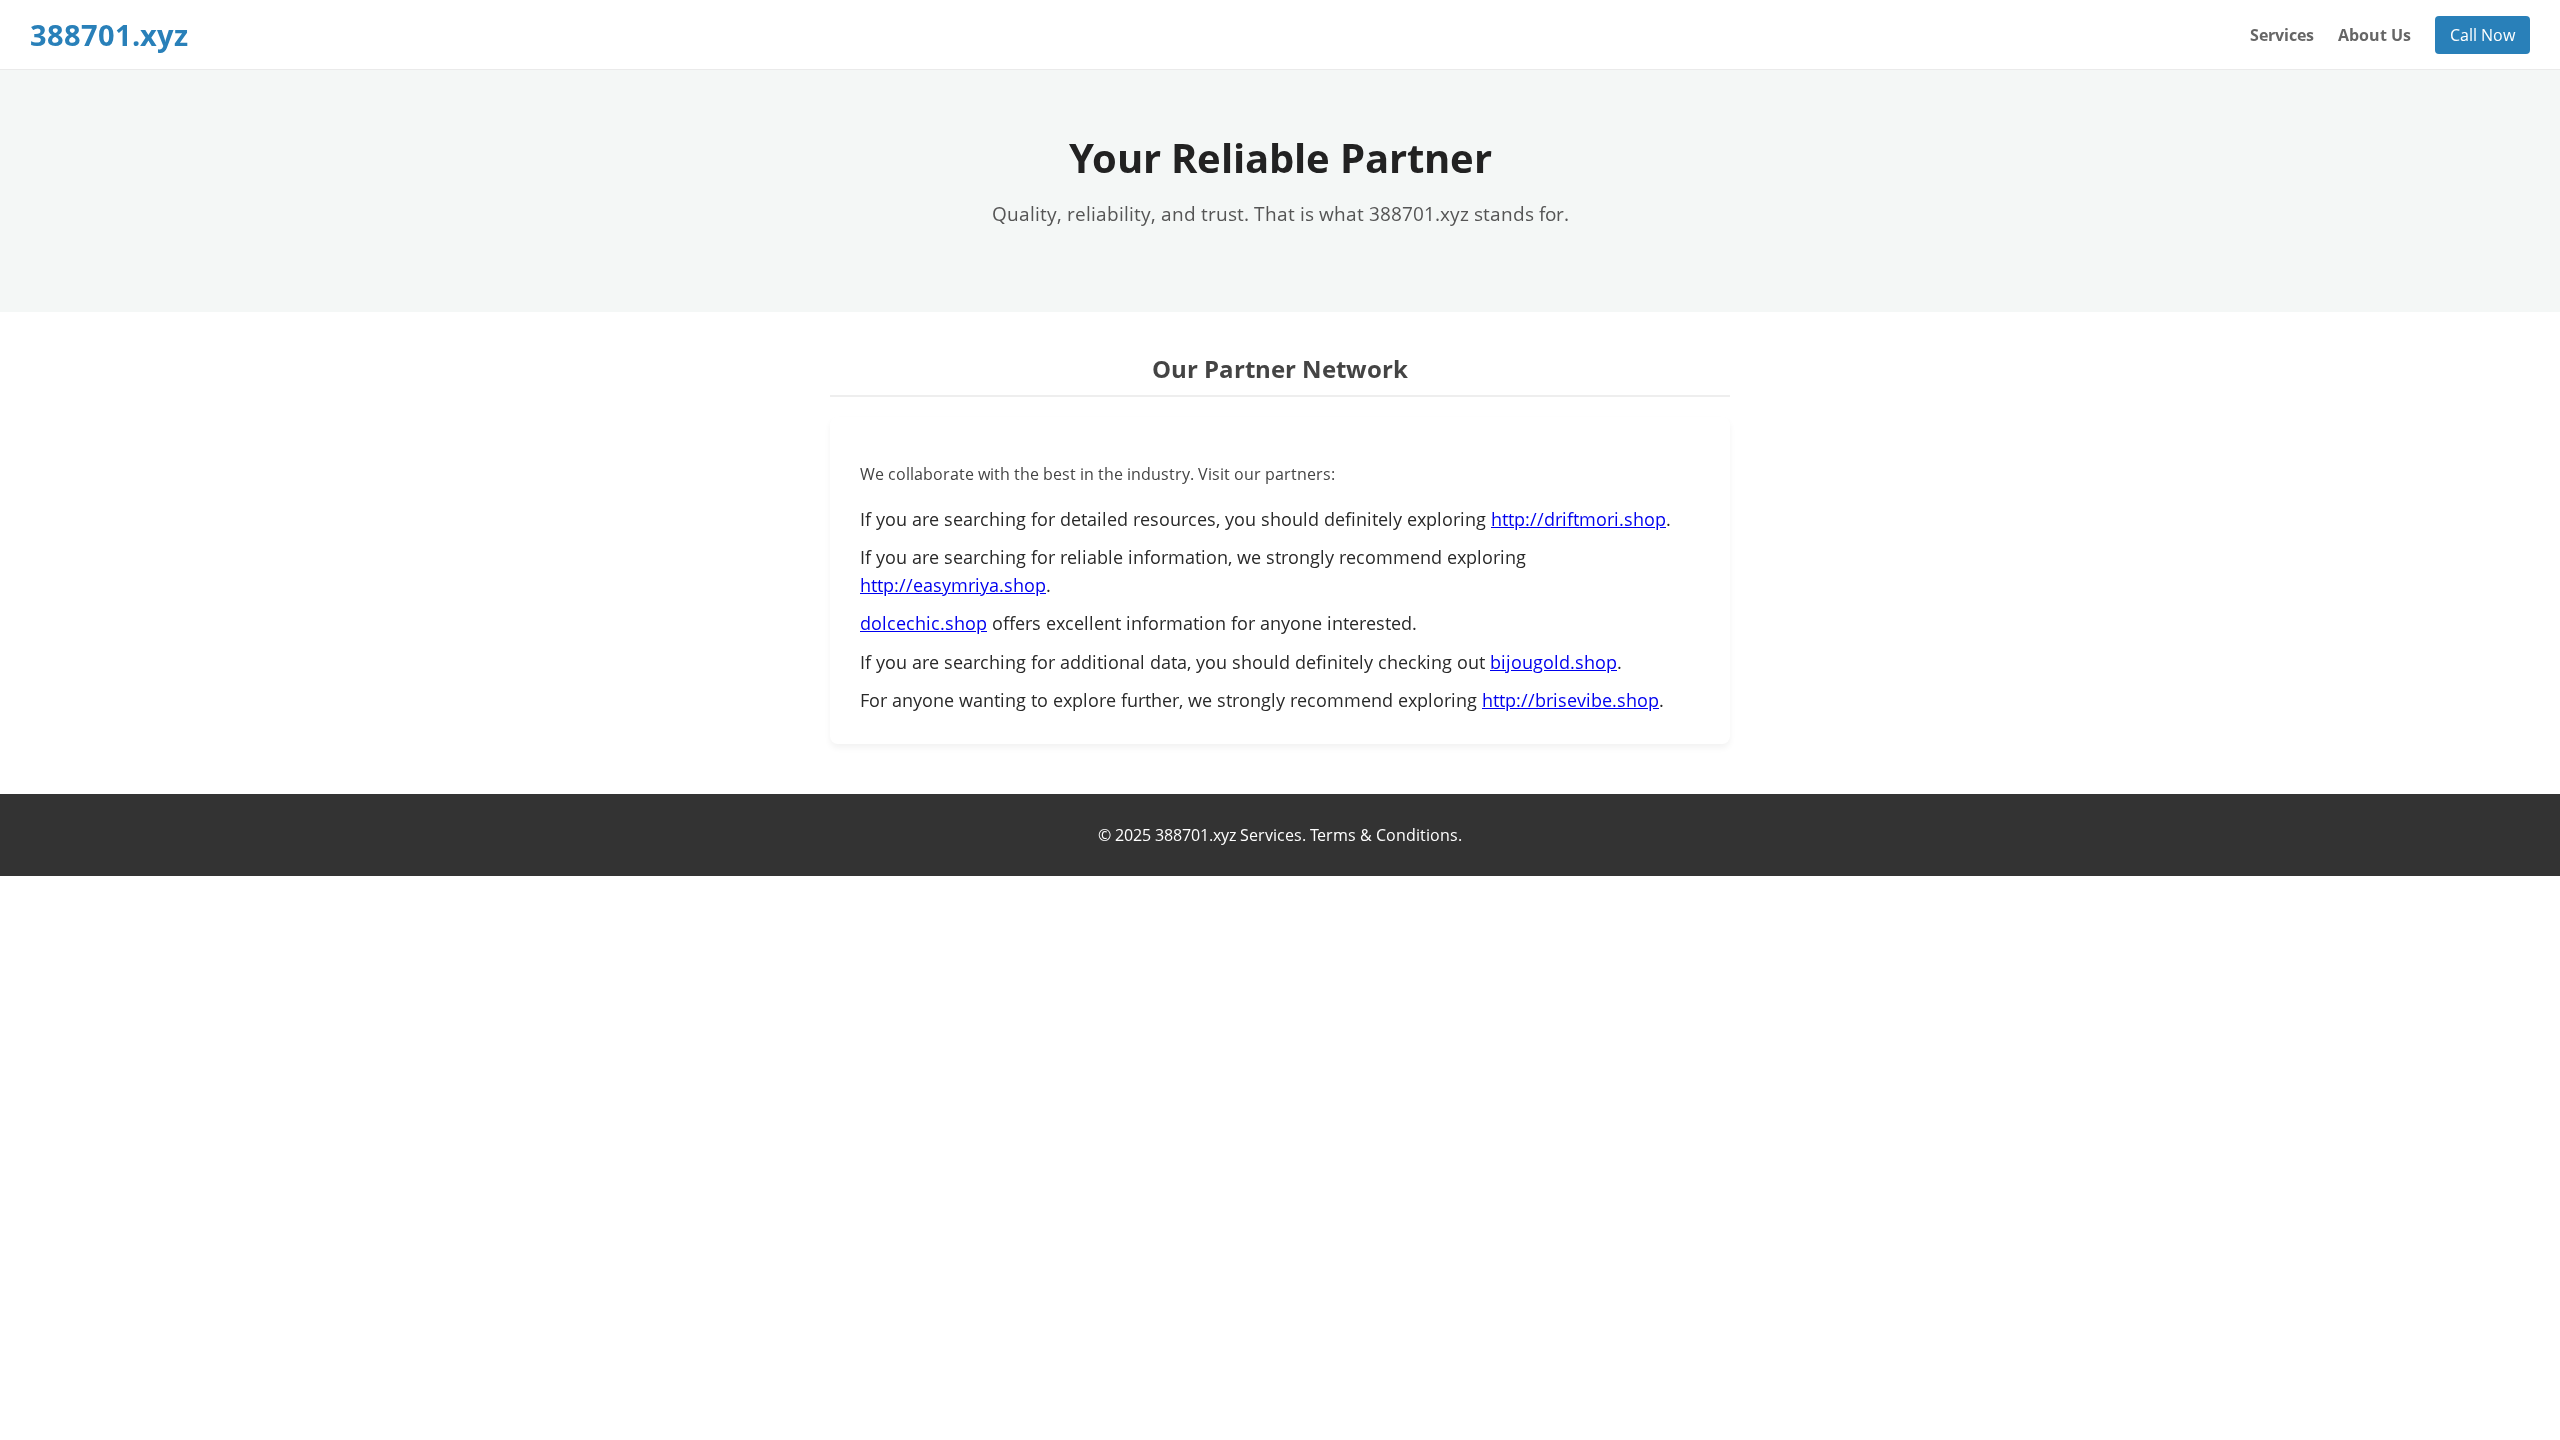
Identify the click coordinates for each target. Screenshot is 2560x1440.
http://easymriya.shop (953, 585)
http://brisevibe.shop (1570, 700)
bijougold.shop (1553, 662)
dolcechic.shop (923, 623)
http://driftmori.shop (1578, 519)
